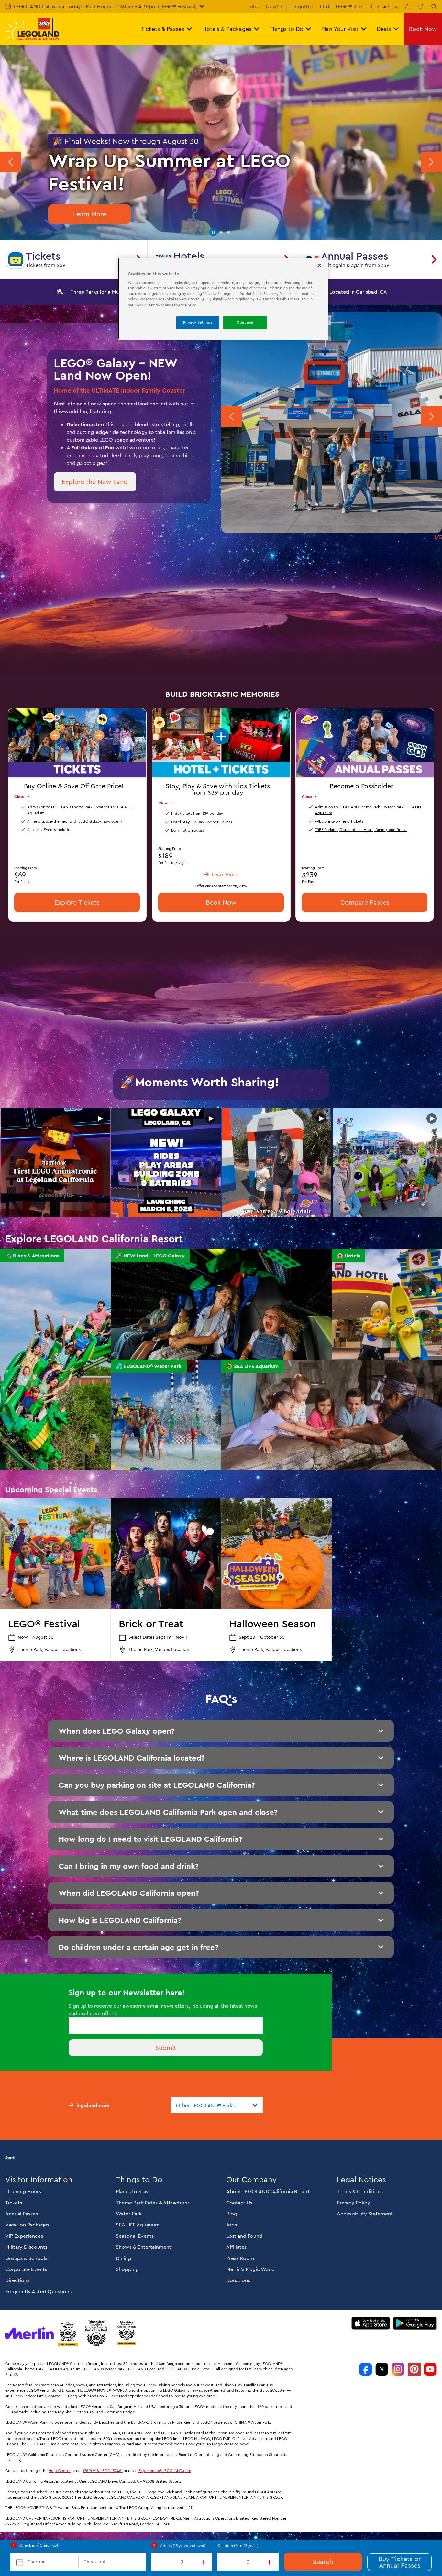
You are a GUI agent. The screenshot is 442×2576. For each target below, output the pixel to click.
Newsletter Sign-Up (289, 6)
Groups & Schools (26, 2258)
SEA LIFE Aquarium (138, 2225)
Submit (166, 2048)
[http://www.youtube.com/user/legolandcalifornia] (430, 2369)
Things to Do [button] (286, 29)
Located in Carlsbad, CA (358, 292)
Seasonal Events (135, 2236)
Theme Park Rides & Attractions (153, 2203)
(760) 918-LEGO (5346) (103, 2470)
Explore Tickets (77, 902)
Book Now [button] (423, 29)
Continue (245, 322)
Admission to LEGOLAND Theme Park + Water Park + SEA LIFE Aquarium (369, 810)
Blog (232, 2214)
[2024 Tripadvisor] (96, 2333)
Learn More (90, 214)
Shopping (127, 2269)
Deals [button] (384, 29)
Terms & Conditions (360, 2191)
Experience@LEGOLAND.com (165, 2470)
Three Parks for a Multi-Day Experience (117, 292)
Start (10, 2158)
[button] (213, 232)
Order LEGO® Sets (342, 6)
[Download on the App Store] (371, 2323)
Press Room (240, 2258)
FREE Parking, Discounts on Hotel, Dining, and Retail (361, 830)
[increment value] (204, 2562)
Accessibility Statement (365, 2214)
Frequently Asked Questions (38, 2291)
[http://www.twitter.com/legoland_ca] (382, 2369)
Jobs (253, 6)
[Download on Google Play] (415, 2323)
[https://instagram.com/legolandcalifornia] (398, 2369)
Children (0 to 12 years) (238, 2545)
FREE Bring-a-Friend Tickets (339, 821)
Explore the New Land (95, 482)
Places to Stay (132, 2191)
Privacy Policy (354, 2203)
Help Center (60, 2470)
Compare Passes (365, 902)
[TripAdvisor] (127, 2333)
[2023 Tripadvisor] (68, 2333)
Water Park (129, 2214)
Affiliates (236, 2247)
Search (323, 2562)
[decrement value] (159, 2562)
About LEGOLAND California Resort (268, 2191)
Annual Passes (22, 2214)
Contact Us (384, 6)
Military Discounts (26, 2247)
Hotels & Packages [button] (227, 29)
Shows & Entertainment (144, 2247)
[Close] (319, 265)
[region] (223, 299)
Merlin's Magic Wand (250, 2269)
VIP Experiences (24, 2236)
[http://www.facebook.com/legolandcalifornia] (366, 2369)
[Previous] (10, 162)
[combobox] (217, 2105)
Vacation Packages (27, 2225)
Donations (238, 2280)
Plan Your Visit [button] (340, 29)
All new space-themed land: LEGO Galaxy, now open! (75, 821)
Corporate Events (26, 2269)
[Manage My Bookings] (407, 6)
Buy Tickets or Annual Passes (400, 2562)
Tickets (14, 2203)
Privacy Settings (198, 322)
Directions (17, 2280)
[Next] (432, 162)
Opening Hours (23, 2191)
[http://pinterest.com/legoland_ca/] (414, 2369)
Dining (123, 2258)
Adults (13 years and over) (183, 2545)
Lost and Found (244, 2236)
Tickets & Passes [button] (163, 29)
